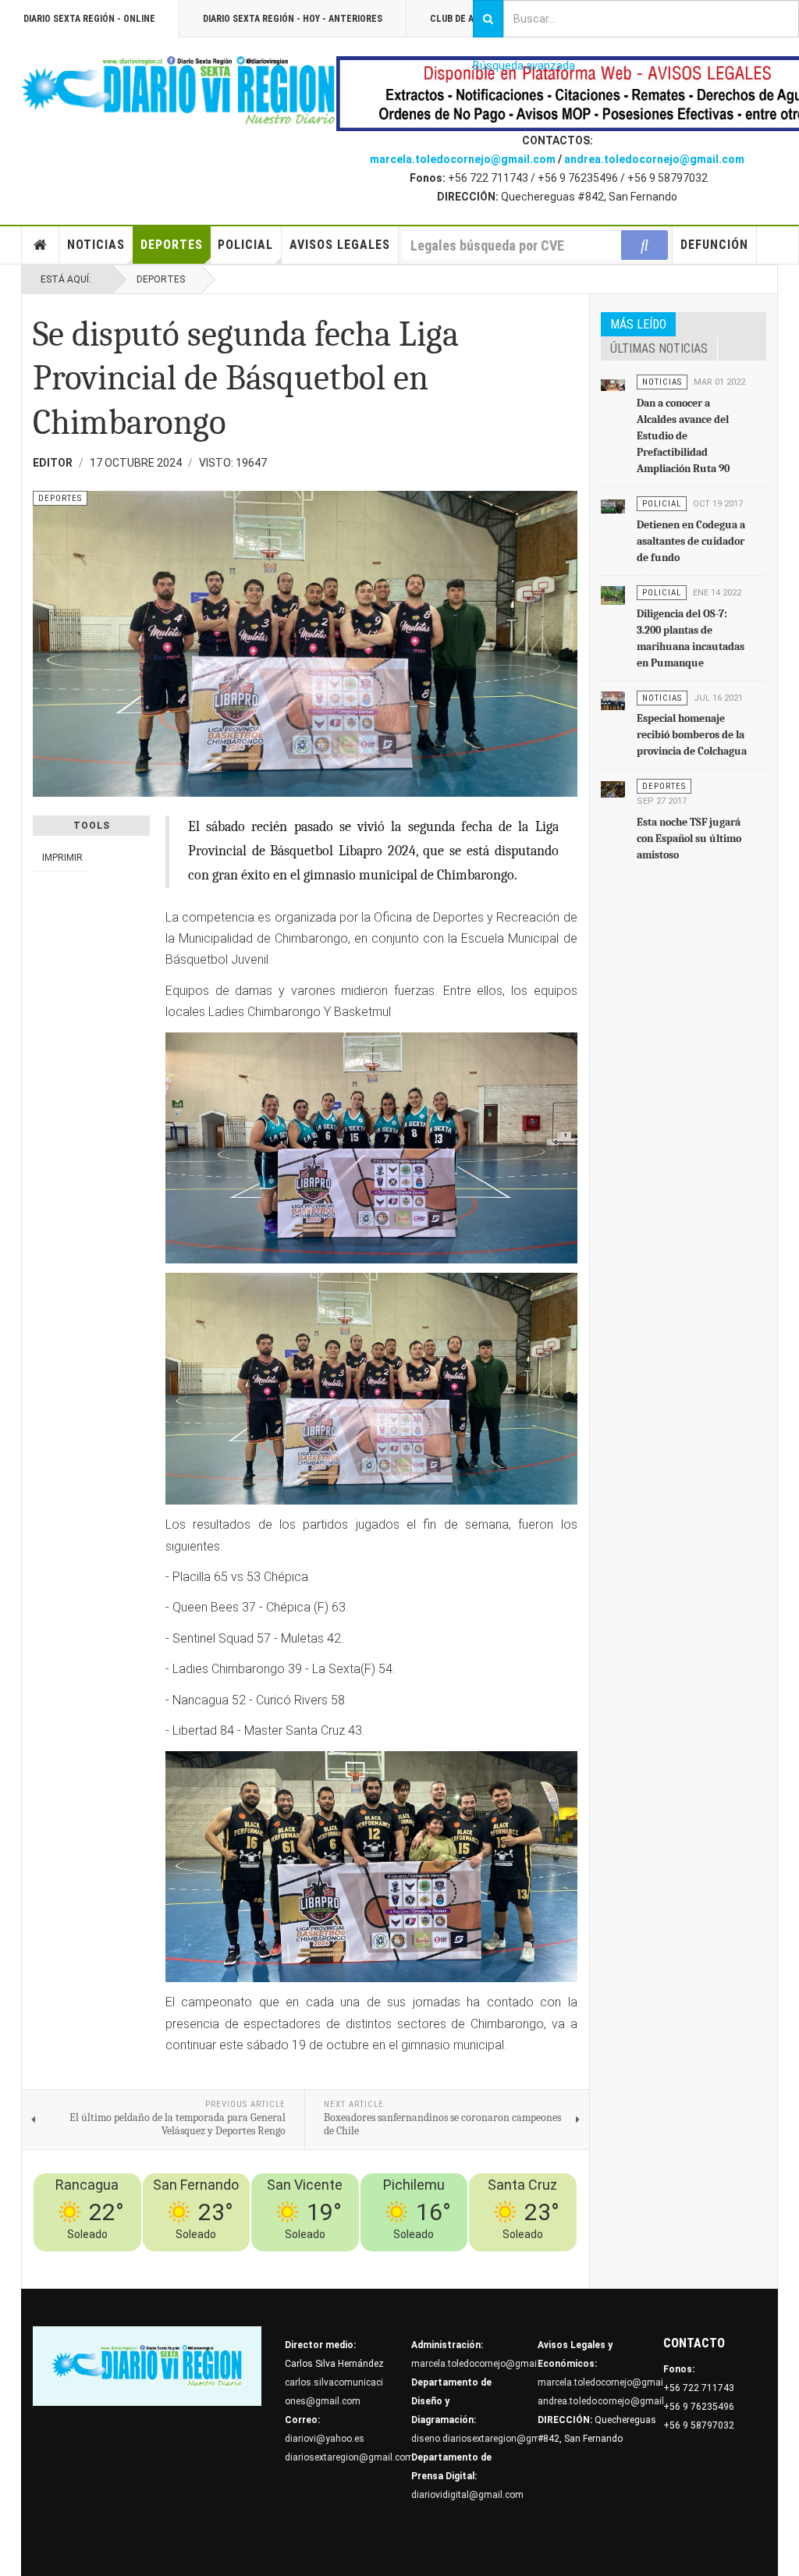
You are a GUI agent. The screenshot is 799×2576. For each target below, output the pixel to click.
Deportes (172, 245)
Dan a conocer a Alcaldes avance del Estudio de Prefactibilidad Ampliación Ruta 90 (683, 436)
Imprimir (62, 858)
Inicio (41, 245)
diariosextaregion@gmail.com (349, 2457)
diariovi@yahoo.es (325, 2439)
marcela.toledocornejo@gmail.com (463, 159)
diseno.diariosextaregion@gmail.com (491, 2439)
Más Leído (638, 324)
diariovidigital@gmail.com (467, 2495)
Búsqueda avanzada (524, 66)
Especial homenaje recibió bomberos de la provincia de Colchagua (692, 735)
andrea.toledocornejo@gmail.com (654, 159)
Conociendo (296, 2261)
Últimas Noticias (659, 348)
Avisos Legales (340, 245)
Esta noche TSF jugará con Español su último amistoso (689, 839)
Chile (340, 2261)
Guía (523, 2261)
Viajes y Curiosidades (456, 2261)
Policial (245, 245)
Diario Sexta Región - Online (89, 19)
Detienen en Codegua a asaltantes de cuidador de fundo (691, 541)
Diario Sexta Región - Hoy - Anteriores (293, 19)
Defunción (714, 245)
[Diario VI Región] (179, 91)
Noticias (96, 245)
